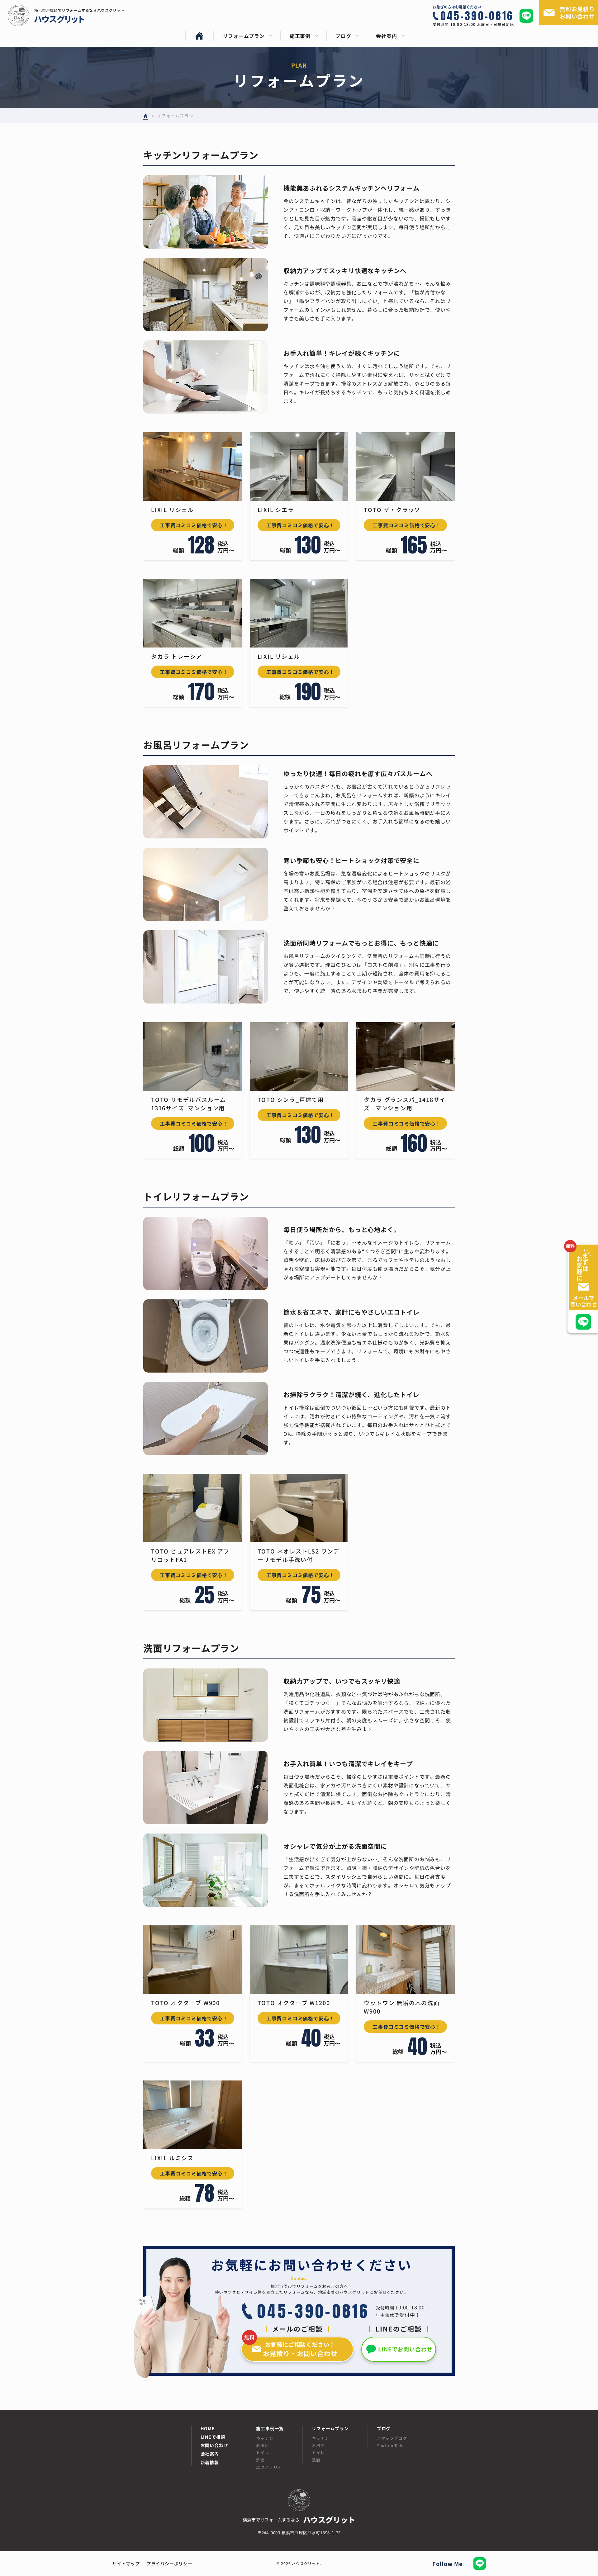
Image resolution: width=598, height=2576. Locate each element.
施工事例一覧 (270, 2429)
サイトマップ (126, 2564)
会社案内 (210, 2454)
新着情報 (210, 2462)
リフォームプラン (330, 2429)
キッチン (265, 2438)
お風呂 (262, 2445)
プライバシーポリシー (169, 2564)
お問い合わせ (214, 2445)
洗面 (260, 2460)
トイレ (262, 2453)
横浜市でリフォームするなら (299, 2519)
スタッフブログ (392, 2438)
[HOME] (199, 36)
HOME (208, 2429)
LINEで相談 (213, 2437)
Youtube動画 (390, 2445)
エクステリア (269, 2467)
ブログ (384, 2429)
